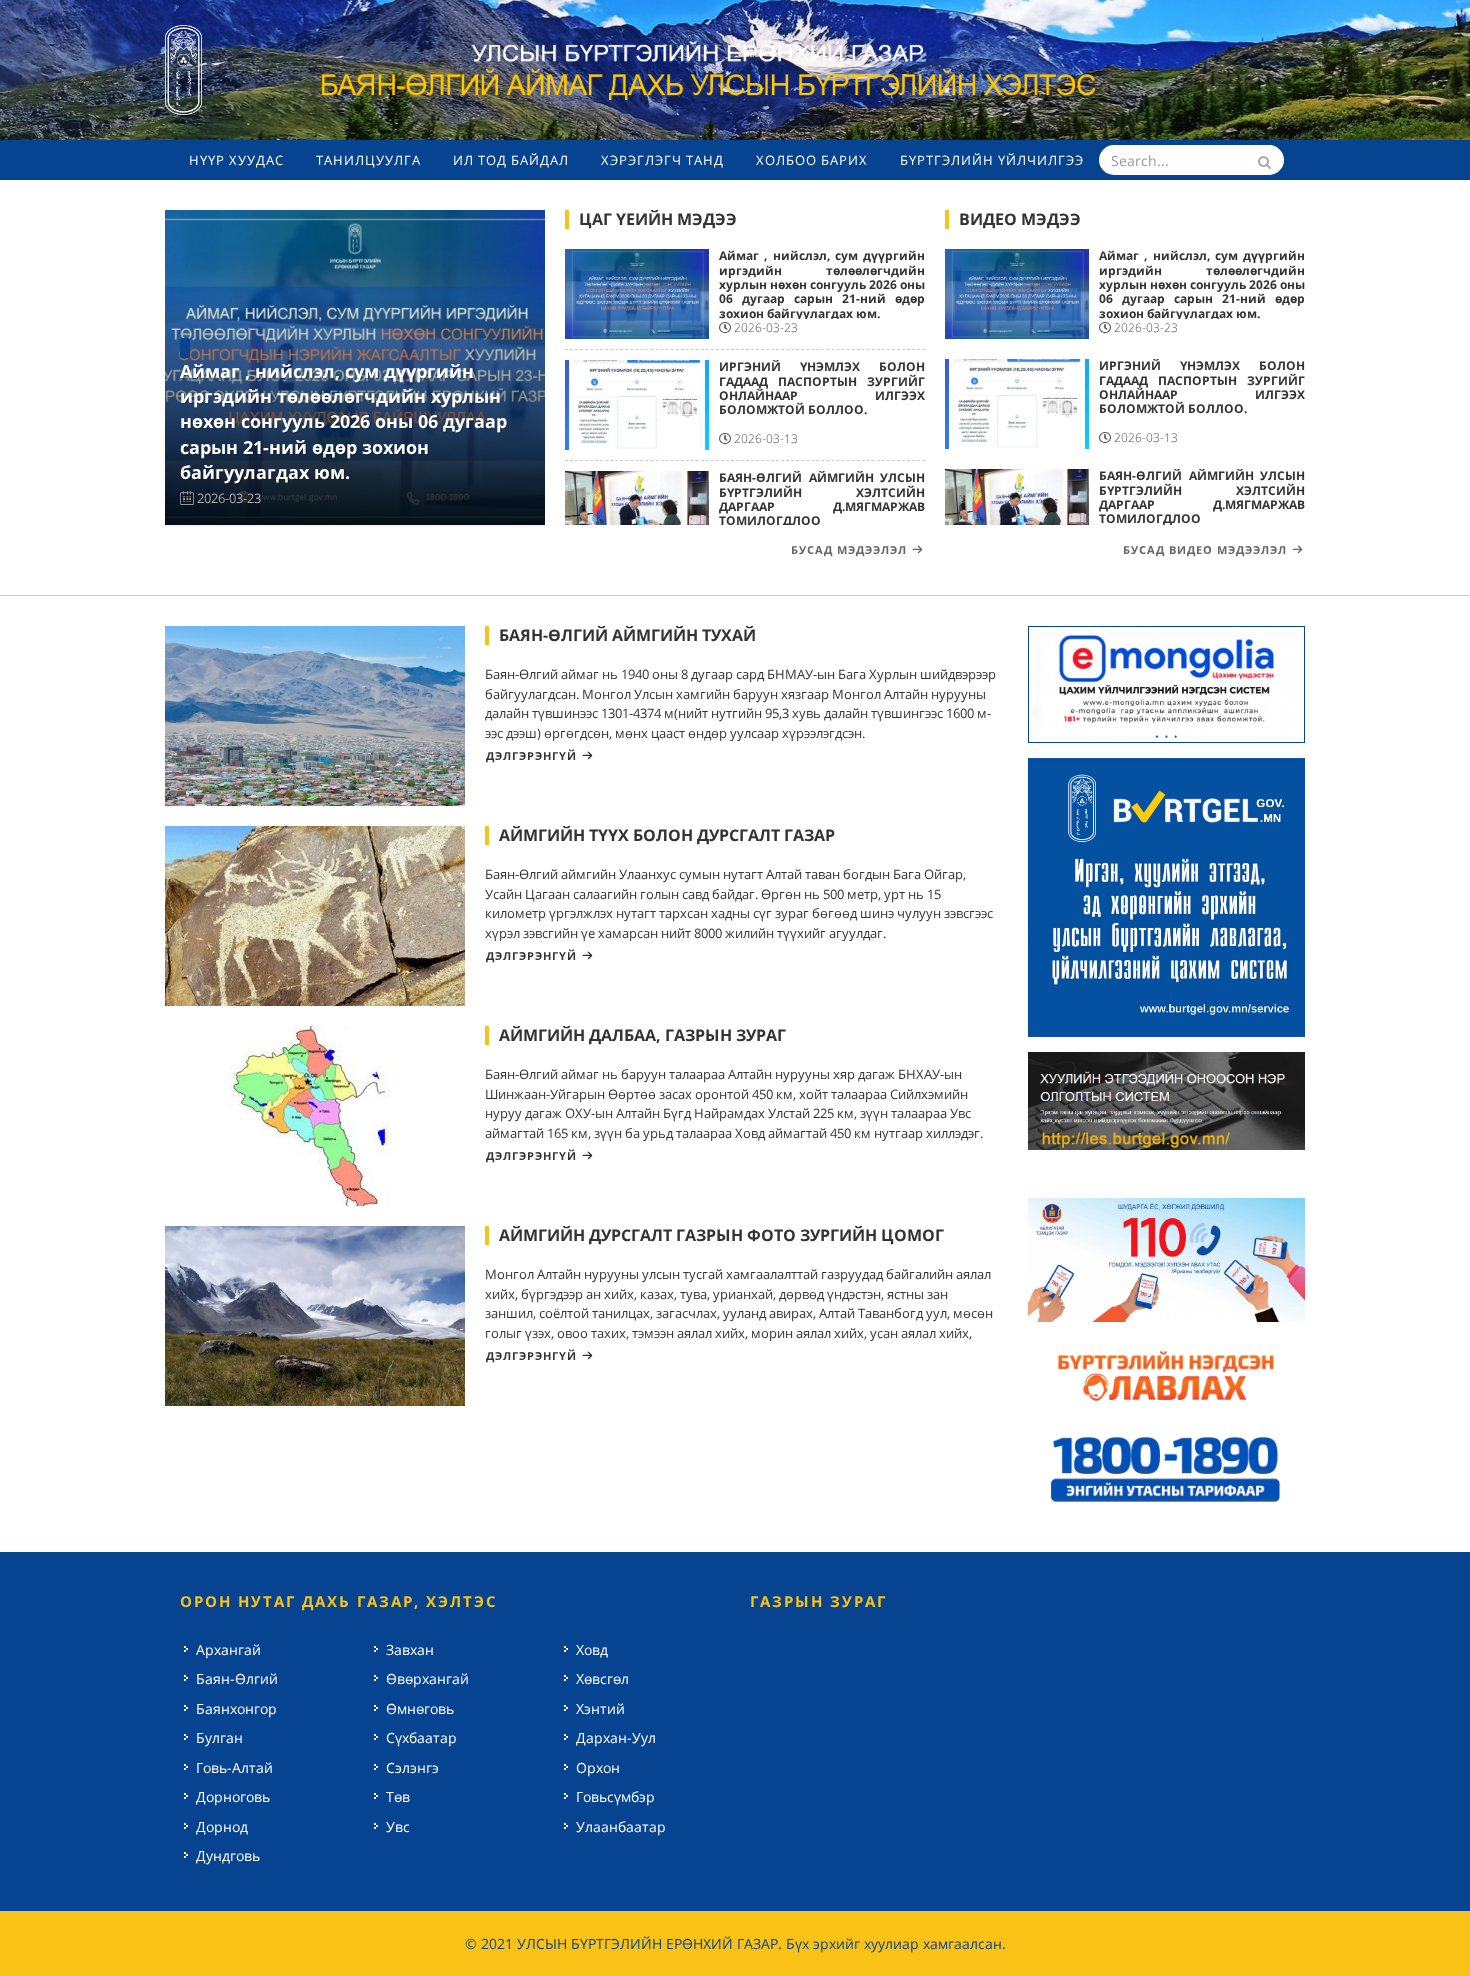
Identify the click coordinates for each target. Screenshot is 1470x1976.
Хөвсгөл (602, 1678)
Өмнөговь (420, 1708)
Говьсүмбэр (615, 1796)
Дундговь (228, 1855)
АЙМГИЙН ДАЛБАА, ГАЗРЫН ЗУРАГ (642, 1035)
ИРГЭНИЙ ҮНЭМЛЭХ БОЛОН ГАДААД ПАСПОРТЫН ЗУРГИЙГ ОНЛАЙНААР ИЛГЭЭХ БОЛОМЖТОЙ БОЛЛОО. (822, 388)
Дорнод (222, 1826)
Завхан (410, 1649)
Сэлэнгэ (412, 1767)
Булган (219, 1737)
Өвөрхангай (427, 1678)
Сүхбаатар (421, 1737)
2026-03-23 (229, 498)
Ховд (592, 1649)
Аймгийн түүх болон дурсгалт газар (667, 835)
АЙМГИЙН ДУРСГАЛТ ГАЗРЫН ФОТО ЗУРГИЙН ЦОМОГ (721, 1235)
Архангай (228, 1649)
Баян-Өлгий (237, 1678)
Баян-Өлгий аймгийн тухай (627, 635)
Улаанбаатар (621, 1826)
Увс (398, 1826)
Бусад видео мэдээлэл (1205, 549)
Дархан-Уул (616, 1737)
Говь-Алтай (234, 1767)
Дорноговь (233, 1796)
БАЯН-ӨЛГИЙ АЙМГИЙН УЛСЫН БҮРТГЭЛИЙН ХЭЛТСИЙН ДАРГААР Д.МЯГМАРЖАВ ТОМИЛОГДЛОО (822, 499)
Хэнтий (600, 1708)
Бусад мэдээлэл (849, 549)
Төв (398, 1796)
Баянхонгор (236, 1708)
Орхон (598, 1767)
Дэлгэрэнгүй (531, 755)
